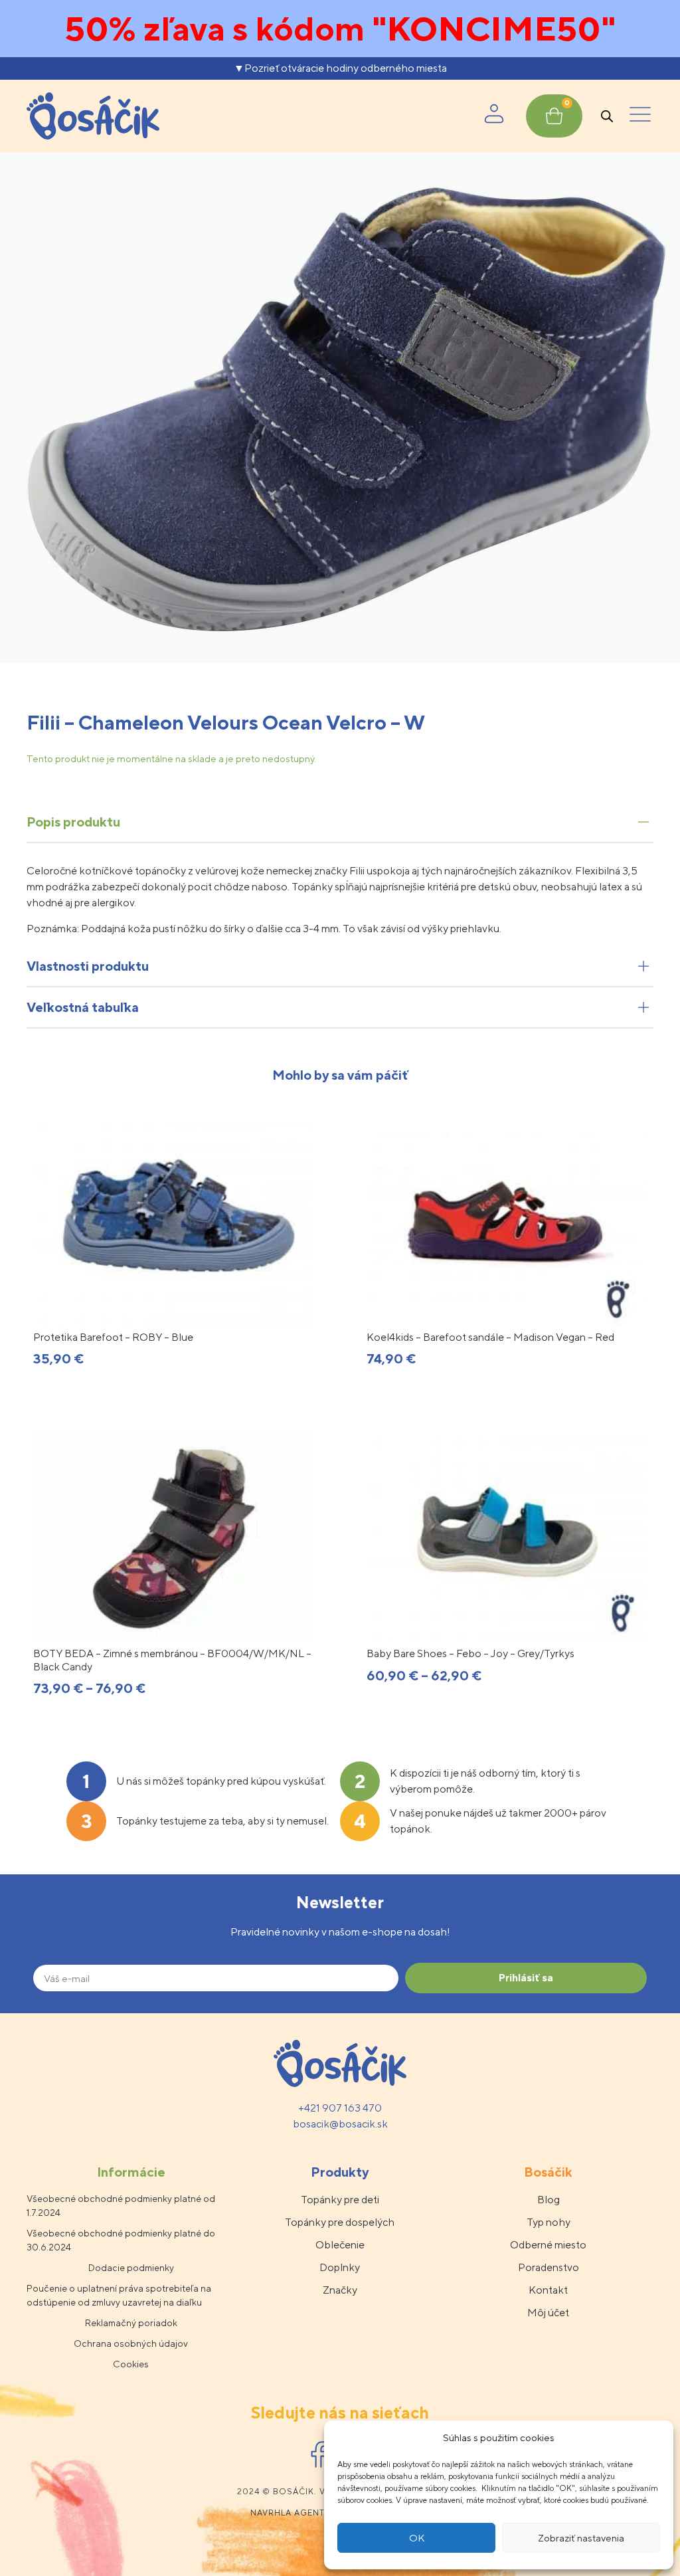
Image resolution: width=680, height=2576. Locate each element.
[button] (640, 116)
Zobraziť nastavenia (581, 2538)
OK (417, 2538)
